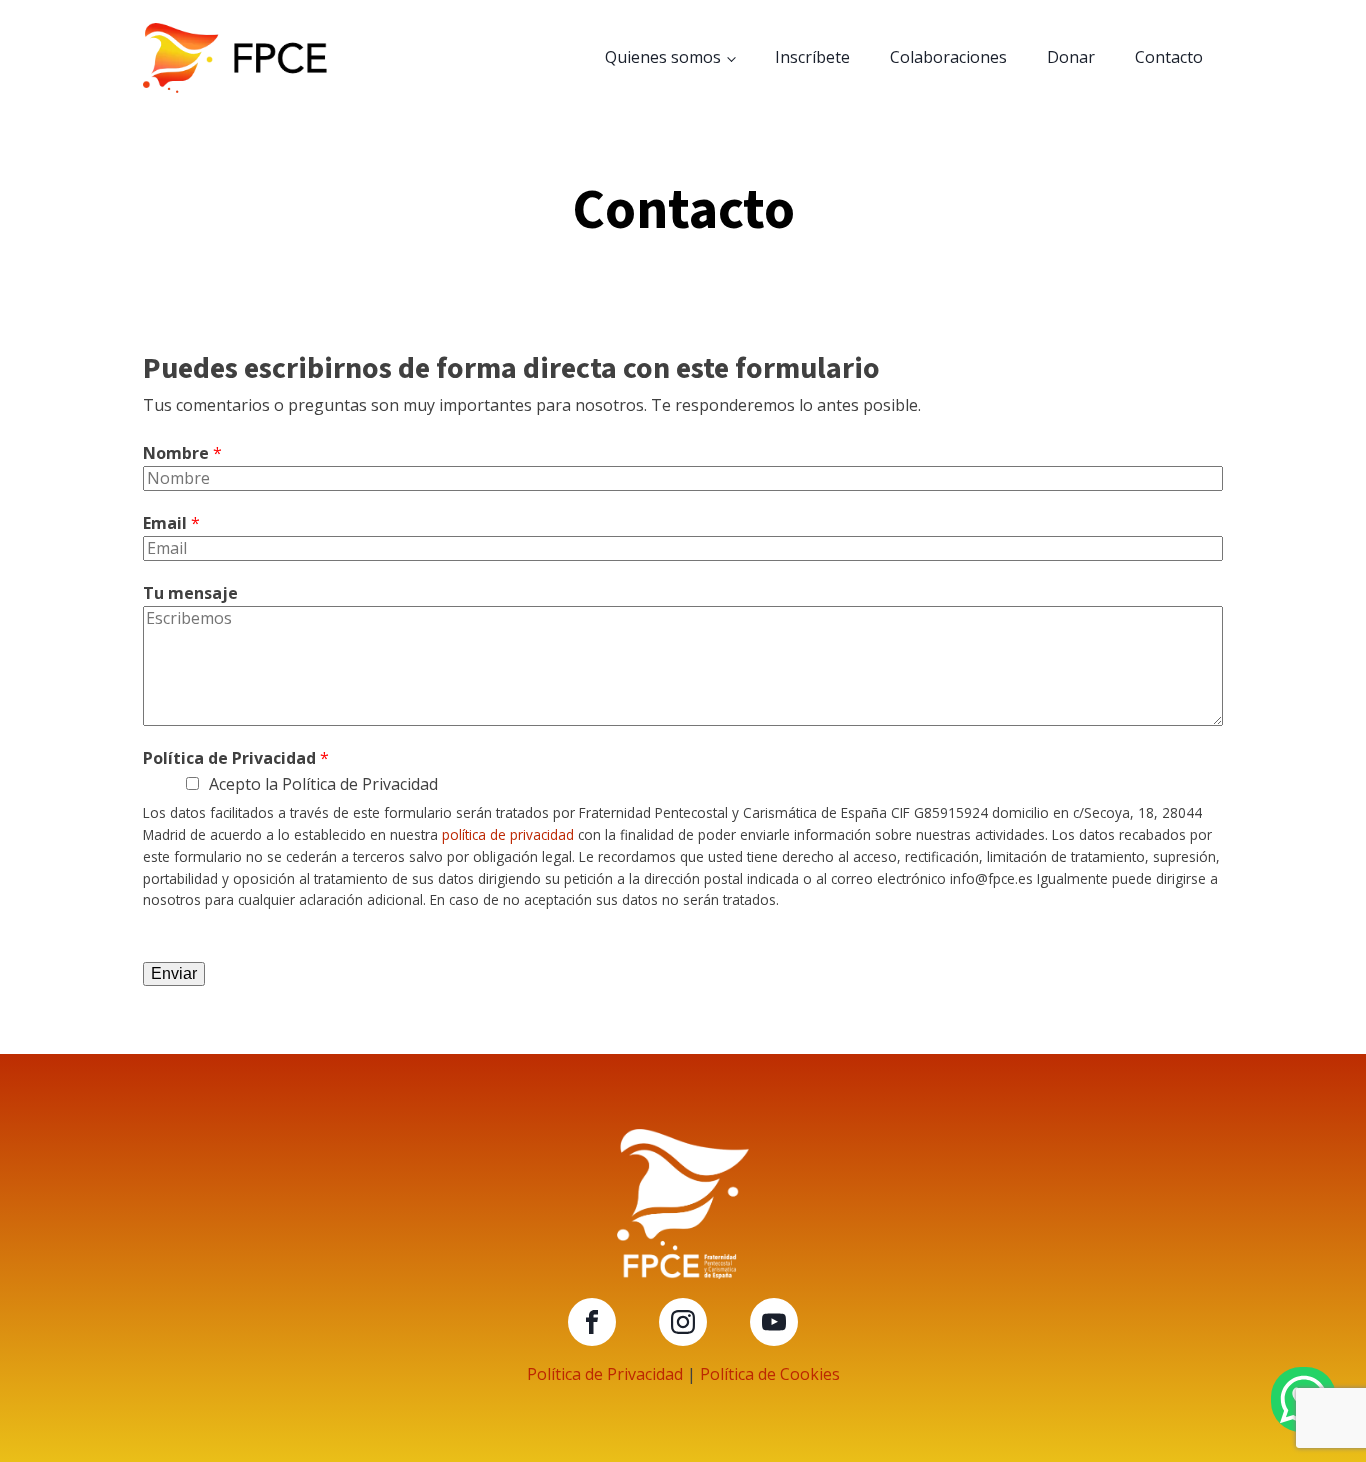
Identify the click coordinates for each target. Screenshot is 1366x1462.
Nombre (182, 453)
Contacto (1169, 57)
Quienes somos (663, 57)
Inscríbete (812, 57)
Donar (1071, 57)
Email (171, 523)
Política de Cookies (770, 1374)
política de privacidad (508, 834)
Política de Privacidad (236, 758)
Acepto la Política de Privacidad (323, 784)
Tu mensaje (190, 593)
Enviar (174, 973)
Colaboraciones (948, 57)
